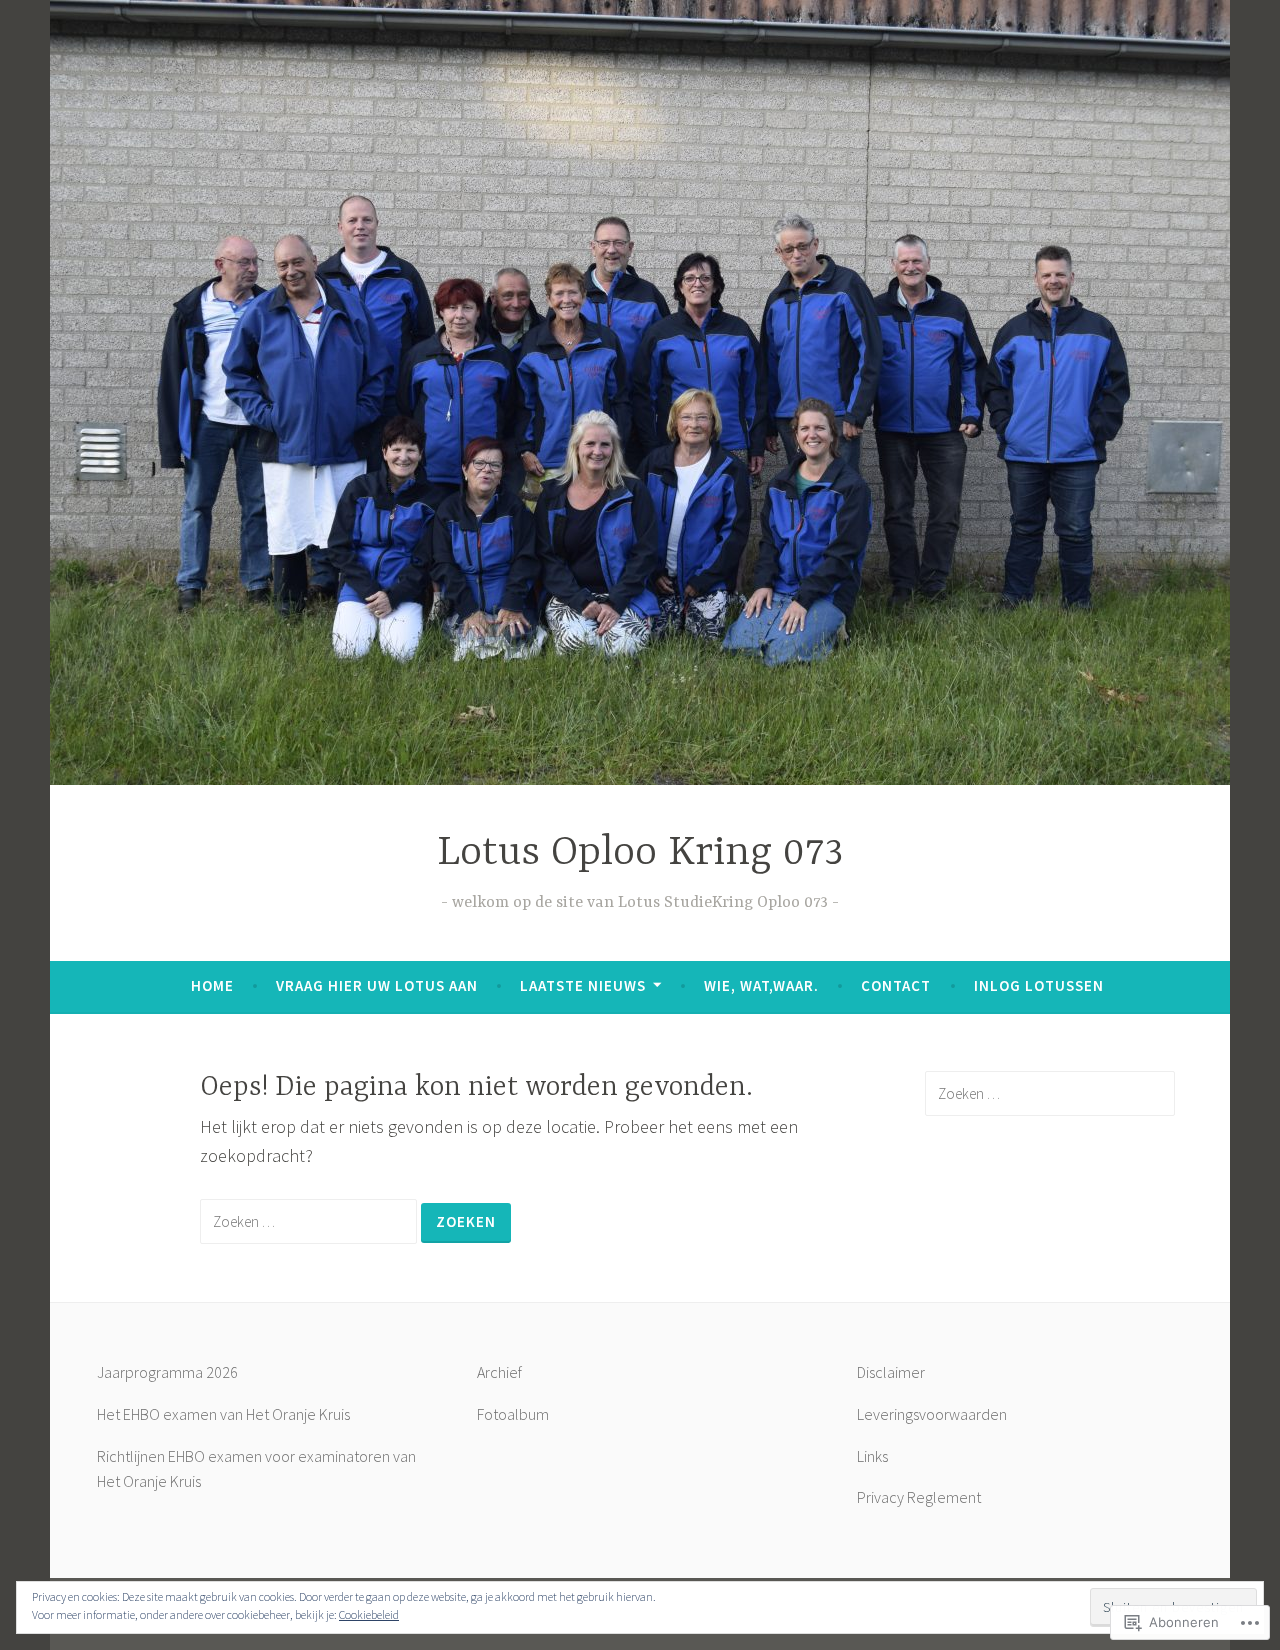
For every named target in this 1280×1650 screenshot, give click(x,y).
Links (872, 1456)
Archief (499, 1372)
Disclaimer (891, 1372)
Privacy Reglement (919, 1497)
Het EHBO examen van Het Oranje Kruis (223, 1414)
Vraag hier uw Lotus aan (377, 985)
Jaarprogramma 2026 (167, 1372)
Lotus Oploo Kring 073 (640, 853)
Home (212, 985)
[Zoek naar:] (310, 1220)
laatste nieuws (583, 985)
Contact (896, 985)
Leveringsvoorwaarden (932, 1414)
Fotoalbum (513, 1414)
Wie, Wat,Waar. (761, 985)
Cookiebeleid (369, 1614)
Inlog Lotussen (1039, 985)
